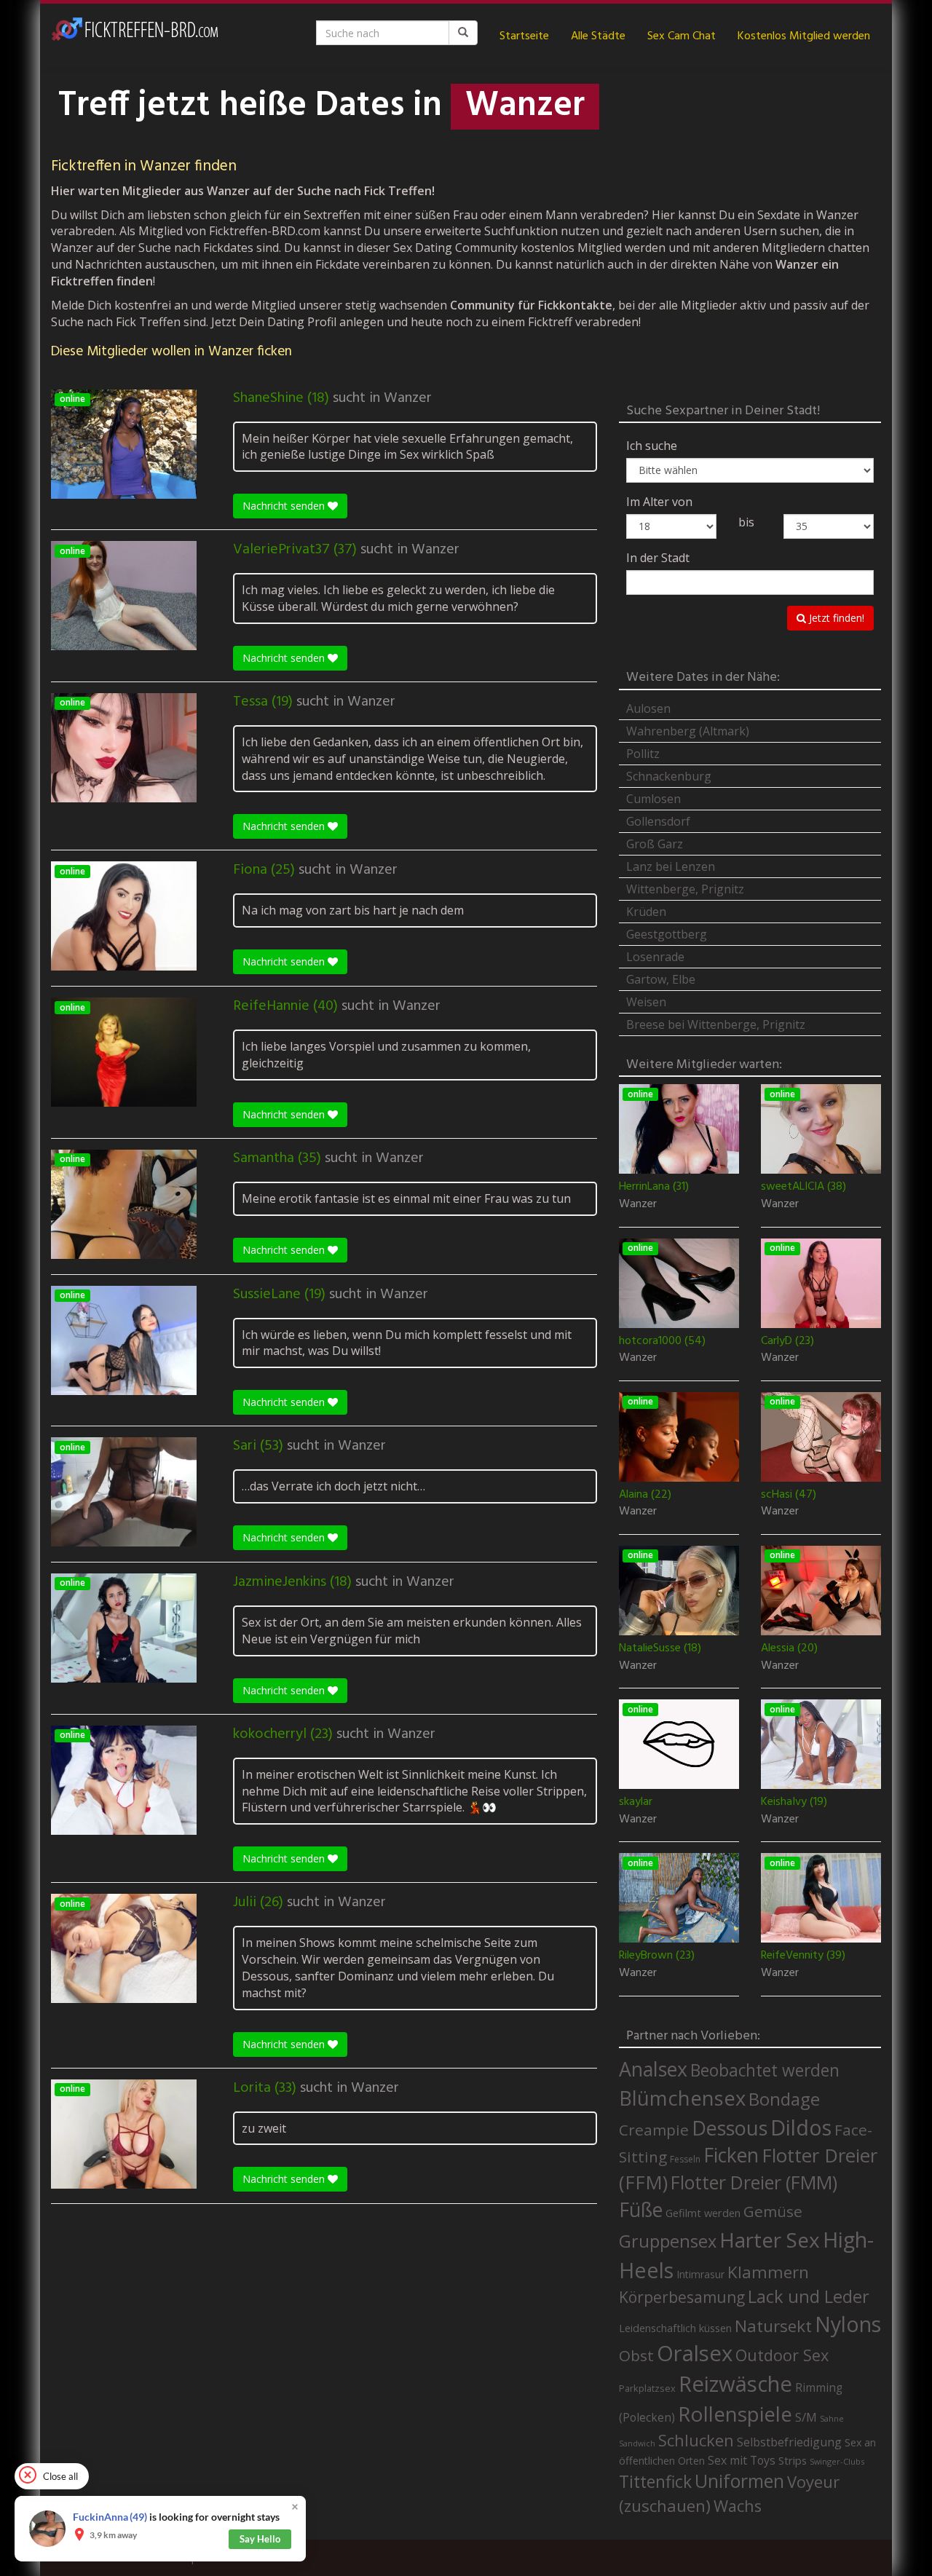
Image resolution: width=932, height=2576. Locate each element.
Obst (636, 2355)
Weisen (646, 1002)
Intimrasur (700, 2274)
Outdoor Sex (782, 2355)
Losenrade (655, 957)
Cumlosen (653, 799)
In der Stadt (658, 558)
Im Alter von (659, 502)
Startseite (524, 36)
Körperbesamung (682, 2297)
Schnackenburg (669, 776)
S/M (806, 2417)
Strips (793, 2460)
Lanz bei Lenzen (671, 866)
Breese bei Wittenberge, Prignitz (716, 1024)
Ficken (731, 2155)
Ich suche (652, 446)
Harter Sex (770, 2240)
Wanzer (408, 398)
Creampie (654, 2130)
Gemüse (773, 2211)
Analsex (653, 2069)
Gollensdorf (658, 821)
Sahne (832, 2418)
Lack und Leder (809, 2296)
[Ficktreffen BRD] (135, 36)
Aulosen (648, 708)
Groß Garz (655, 844)
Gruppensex (668, 2241)
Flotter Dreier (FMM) (754, 2182)
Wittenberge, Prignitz (685, 889)
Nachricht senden (285, 506)
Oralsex (695, 2353)
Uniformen (739, 2481)
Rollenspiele (735, 2414)
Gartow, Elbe (661, 979)
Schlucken (696, 2440)
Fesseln (685, 2159)
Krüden (646, 912)
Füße (641, 2210)
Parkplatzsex (647, 2388)
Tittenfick (655, 2482)
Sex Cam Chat (682, 36)
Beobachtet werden (765, 2070)
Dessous (730, 2128)
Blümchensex (682, 2098)
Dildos (801, 2127)
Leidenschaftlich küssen (675, 2328)
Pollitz (643, 754)
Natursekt (773, 2326)
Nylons (848, 2324)
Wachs (738, 2506)
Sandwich (637, 2443)
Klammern (768, 2272)
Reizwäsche (735, 2384)
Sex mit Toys (742, 2460)
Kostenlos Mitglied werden (804, 36)
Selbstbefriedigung (789, 2442)
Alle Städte (598, 36)
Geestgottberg (667, 934)
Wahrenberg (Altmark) (688, 731)
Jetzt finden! (835, 618)
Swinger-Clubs (837, 2461)
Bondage (784, 2099)
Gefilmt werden (703, 2213)
